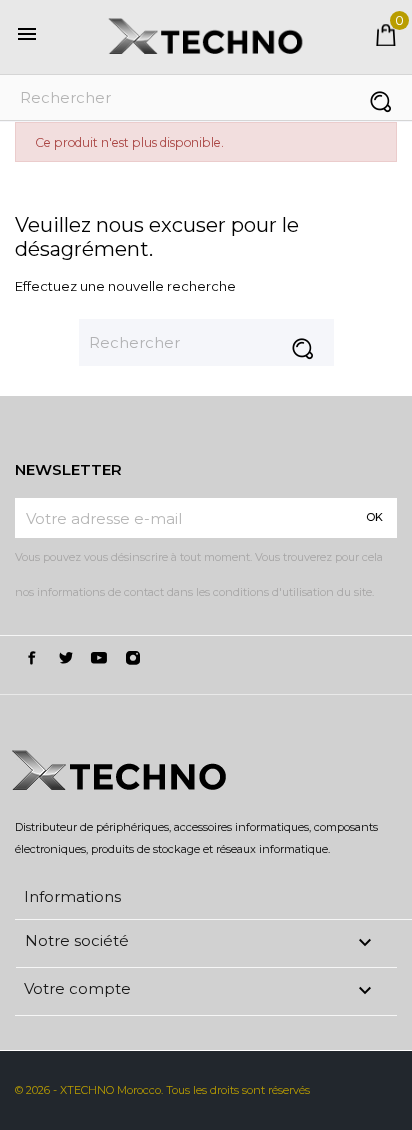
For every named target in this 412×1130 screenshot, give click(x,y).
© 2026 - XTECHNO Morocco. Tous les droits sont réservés (162, 1090)
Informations (72, 896)
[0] (386, 41)
